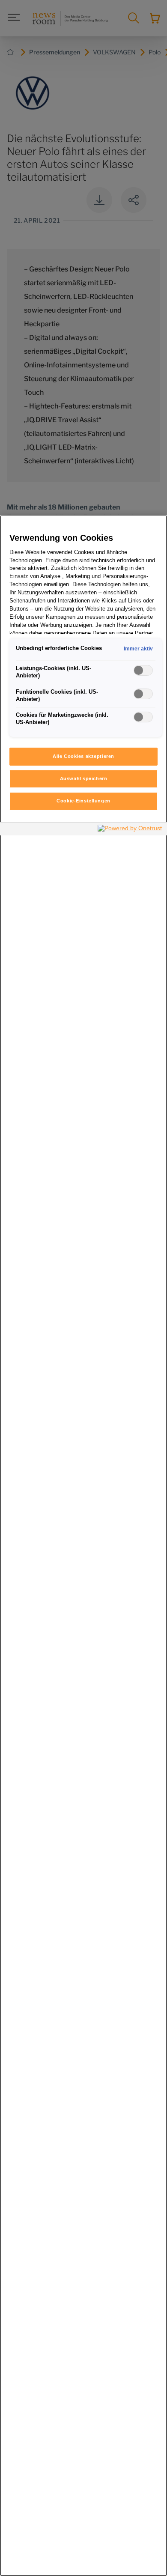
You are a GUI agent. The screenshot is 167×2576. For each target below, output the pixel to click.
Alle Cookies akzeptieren (83, 756)
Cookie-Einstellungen (83, 801)
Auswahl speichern (84, 778)
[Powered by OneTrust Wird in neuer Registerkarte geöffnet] (130, 830)
